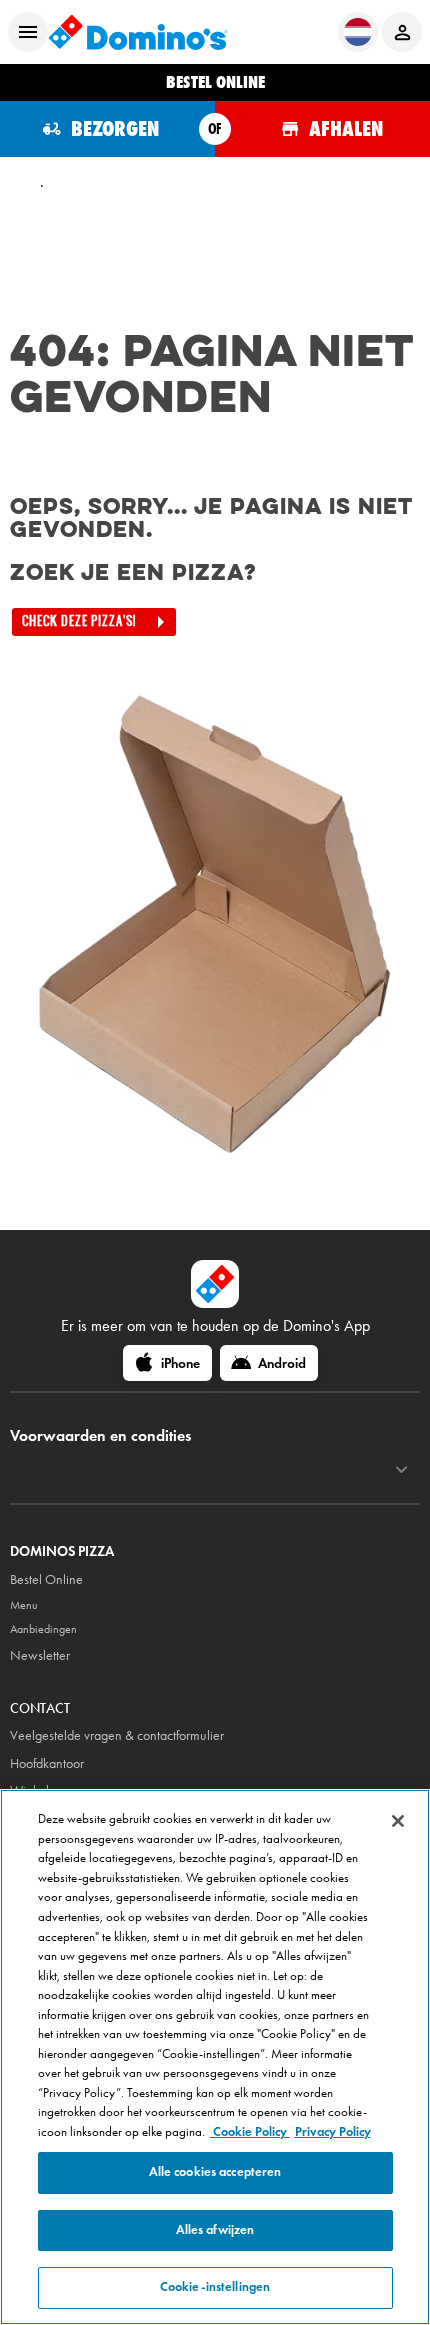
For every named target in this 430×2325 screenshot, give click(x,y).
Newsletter (40, 1655)
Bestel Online (46, 1579)
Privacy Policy (333, 2132)
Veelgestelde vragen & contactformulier (117, 1735)
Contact (40, 1708)
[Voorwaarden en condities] (401, 1470)
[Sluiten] (398, 1821)
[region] (215, 2057)
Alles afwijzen (215, 2230)
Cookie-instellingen (215, 2287)
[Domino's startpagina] (138, 32)
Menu (24, 1605)
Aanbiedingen (43, 1629)
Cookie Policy (250, 2132)
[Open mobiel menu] (28, 32)
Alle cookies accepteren (215, 2172)
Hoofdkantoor (47, 1763)
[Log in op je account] (402, 32)
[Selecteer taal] (358, 32)
